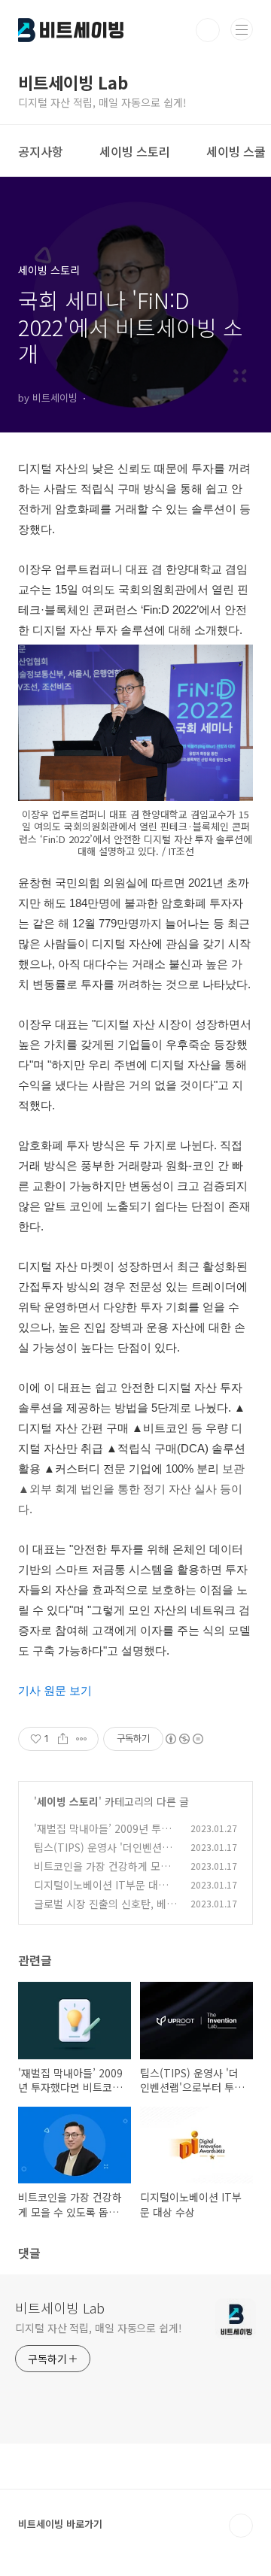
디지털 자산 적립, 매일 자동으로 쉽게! (99, 2328)
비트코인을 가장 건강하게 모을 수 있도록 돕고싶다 (102, 1874)
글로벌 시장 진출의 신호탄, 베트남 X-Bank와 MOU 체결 (105, 1912)
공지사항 (41, 151)
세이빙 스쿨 (236, 151)
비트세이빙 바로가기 (60, 2524)
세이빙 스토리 (135, 151)
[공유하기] (63, 1739)
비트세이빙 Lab (60, 2307)
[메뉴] (242, 29)
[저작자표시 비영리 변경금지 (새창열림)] (184, 1739)
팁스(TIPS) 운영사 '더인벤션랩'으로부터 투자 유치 (98, 1855)
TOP (241, 2526)
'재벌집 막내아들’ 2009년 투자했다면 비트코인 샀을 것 (102, 1836)
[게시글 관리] (82, 1739)
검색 (208, 30)
